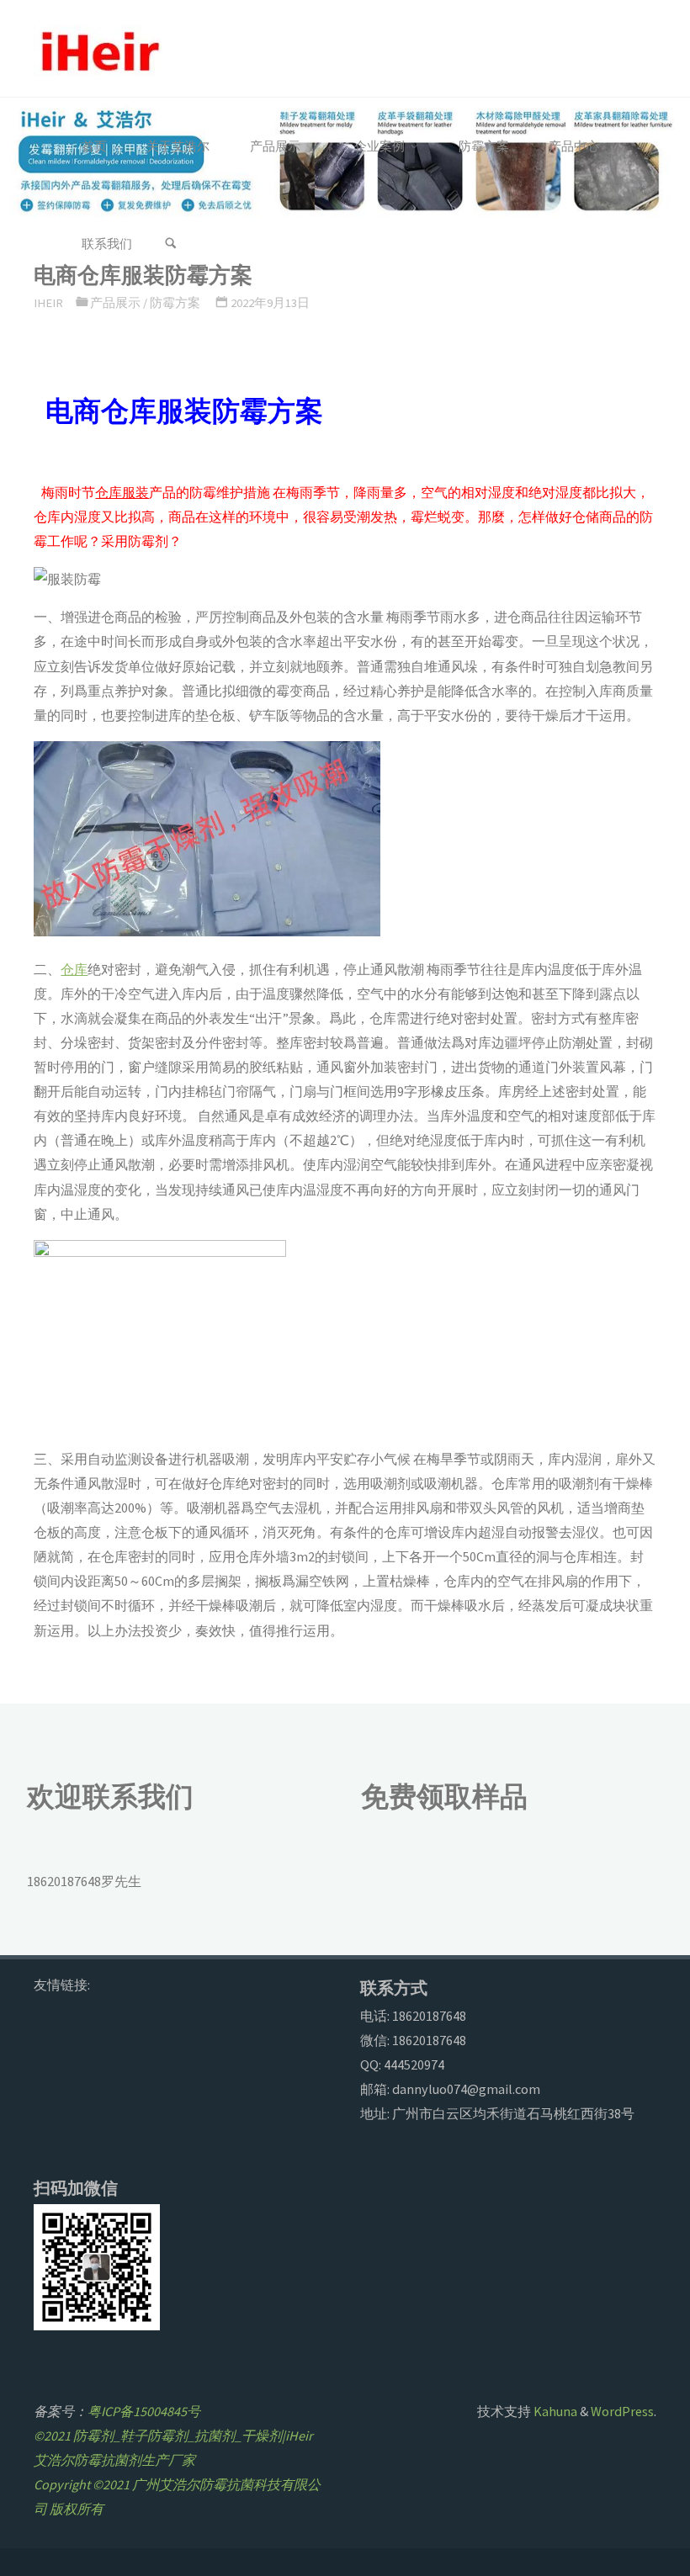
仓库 (74, 969)
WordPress (622, 2411)
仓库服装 (122, 492)
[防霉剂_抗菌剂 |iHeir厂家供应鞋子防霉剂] (98, 49)
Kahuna (554, 2411)
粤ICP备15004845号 (144, 2411)
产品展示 (115, 303)
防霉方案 (175, 303)
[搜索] (171, 244)
